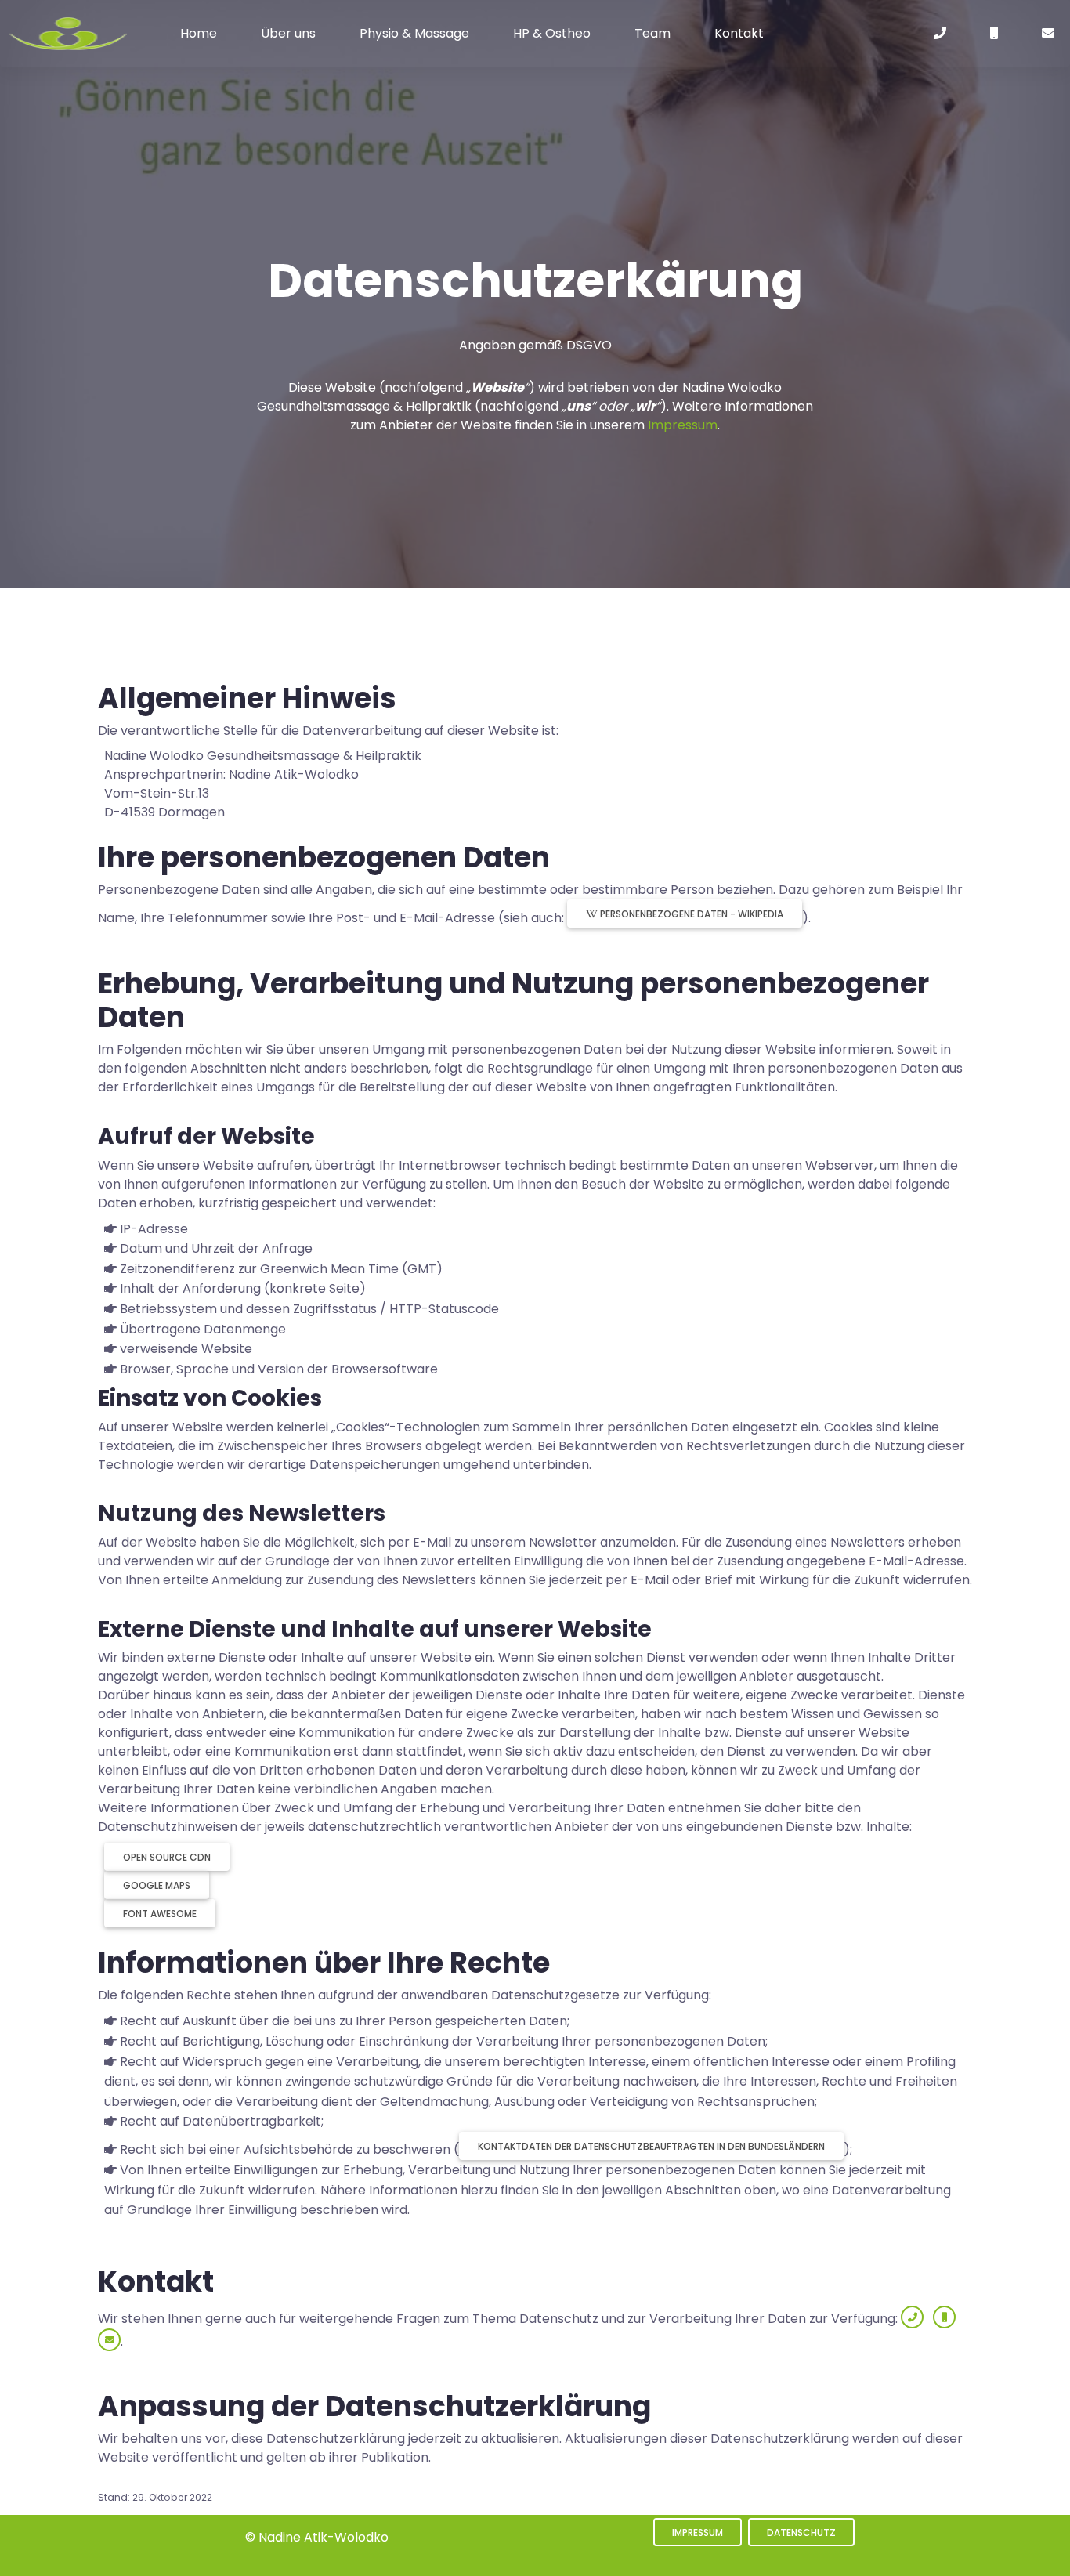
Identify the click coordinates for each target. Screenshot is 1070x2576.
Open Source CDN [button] (167, 1857)
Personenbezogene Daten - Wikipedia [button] (690, 914)
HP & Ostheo (552, 33)
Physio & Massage (414, 33)
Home (199, 33)
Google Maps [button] (157, 1885)
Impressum (683, 425)
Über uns (288, 33)
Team (652, 33)
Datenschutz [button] (801, 2533)
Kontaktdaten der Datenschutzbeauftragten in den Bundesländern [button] (651, 2146)
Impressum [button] (698, 2533)
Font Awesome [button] (160, 1914)
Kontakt (739, 33)
